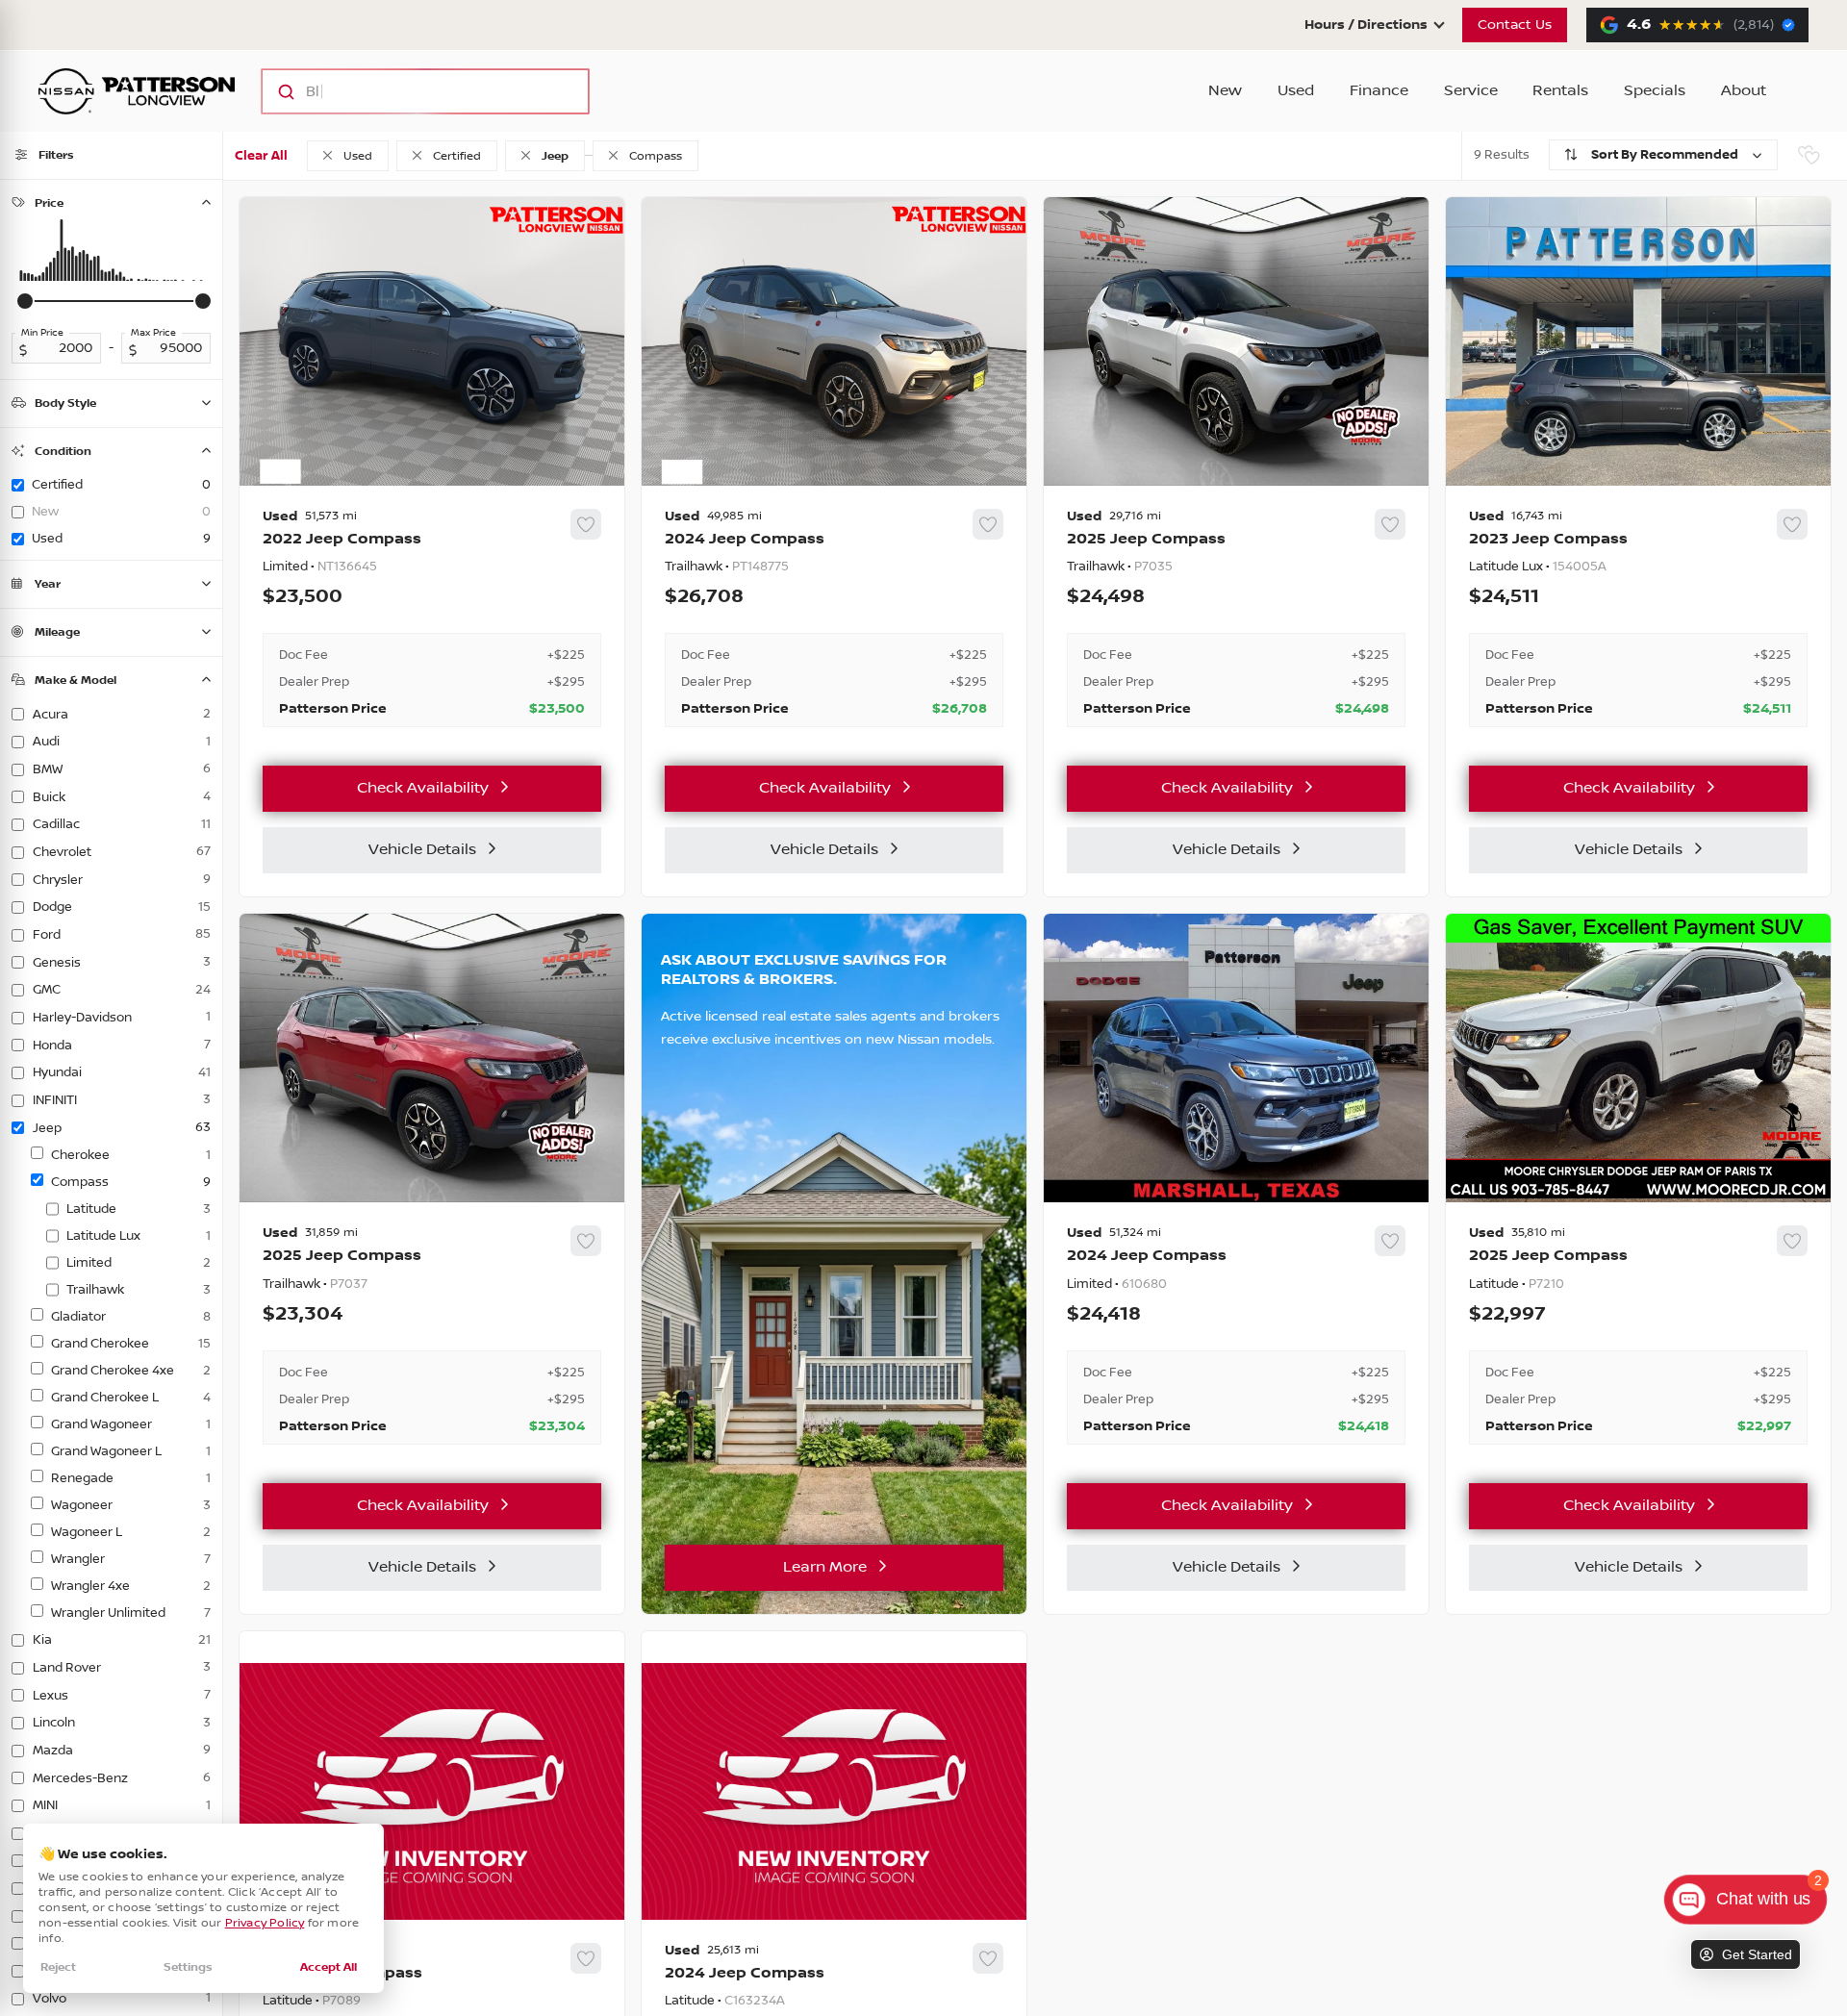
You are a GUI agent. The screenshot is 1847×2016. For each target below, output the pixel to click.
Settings (188, 1967)
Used (1296, 91)
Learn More (825, 1567)
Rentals (1560, 91)
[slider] (25, 301)
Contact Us (1515, 25)
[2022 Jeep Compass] (432, 618)
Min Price (42, 333)
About (1744, 91)
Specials (1655, 91)
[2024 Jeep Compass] (834, 618)
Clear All (261, 156)
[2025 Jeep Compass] (1236, 618)
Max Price (153, 333)
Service (1471, 91)
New (1225, 91)
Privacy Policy (265, 1923)
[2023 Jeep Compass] (1638, 618)
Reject (58, 1967)
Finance (1379, 91)
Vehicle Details (422, 850)
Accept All (329, 1967)
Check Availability (423, 788)
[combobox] (406, 91)
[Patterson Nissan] (137, 91)
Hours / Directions (1366, 25)
